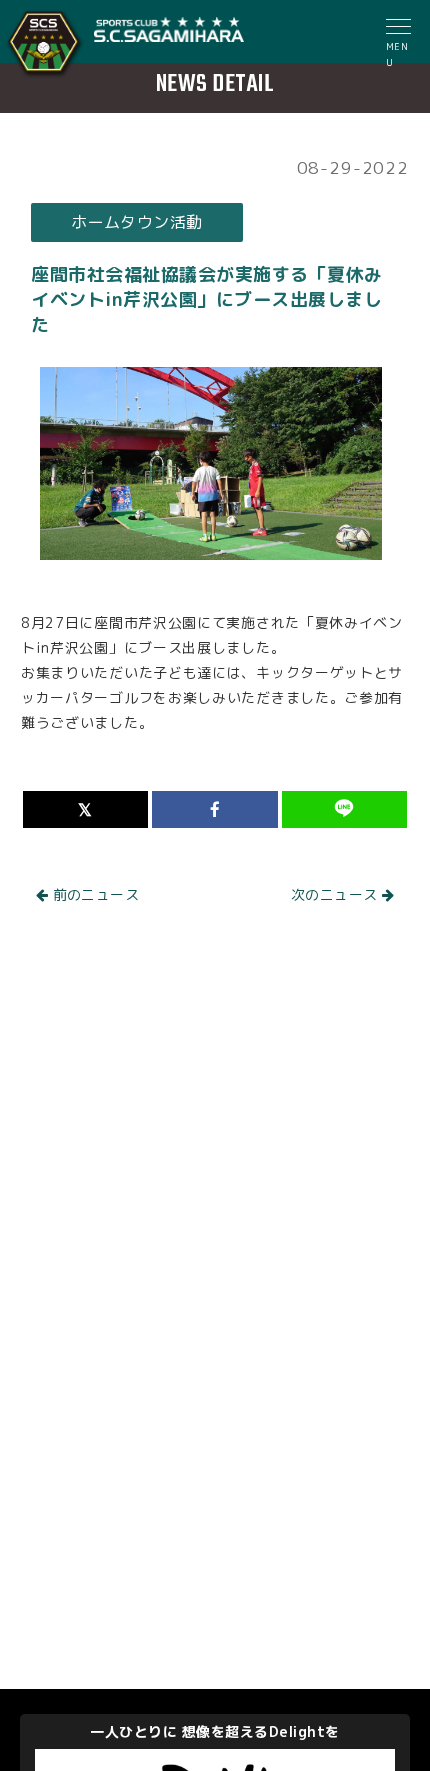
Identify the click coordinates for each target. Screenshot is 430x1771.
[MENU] (400, 29)
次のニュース (336, 894)
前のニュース (93, 894)
